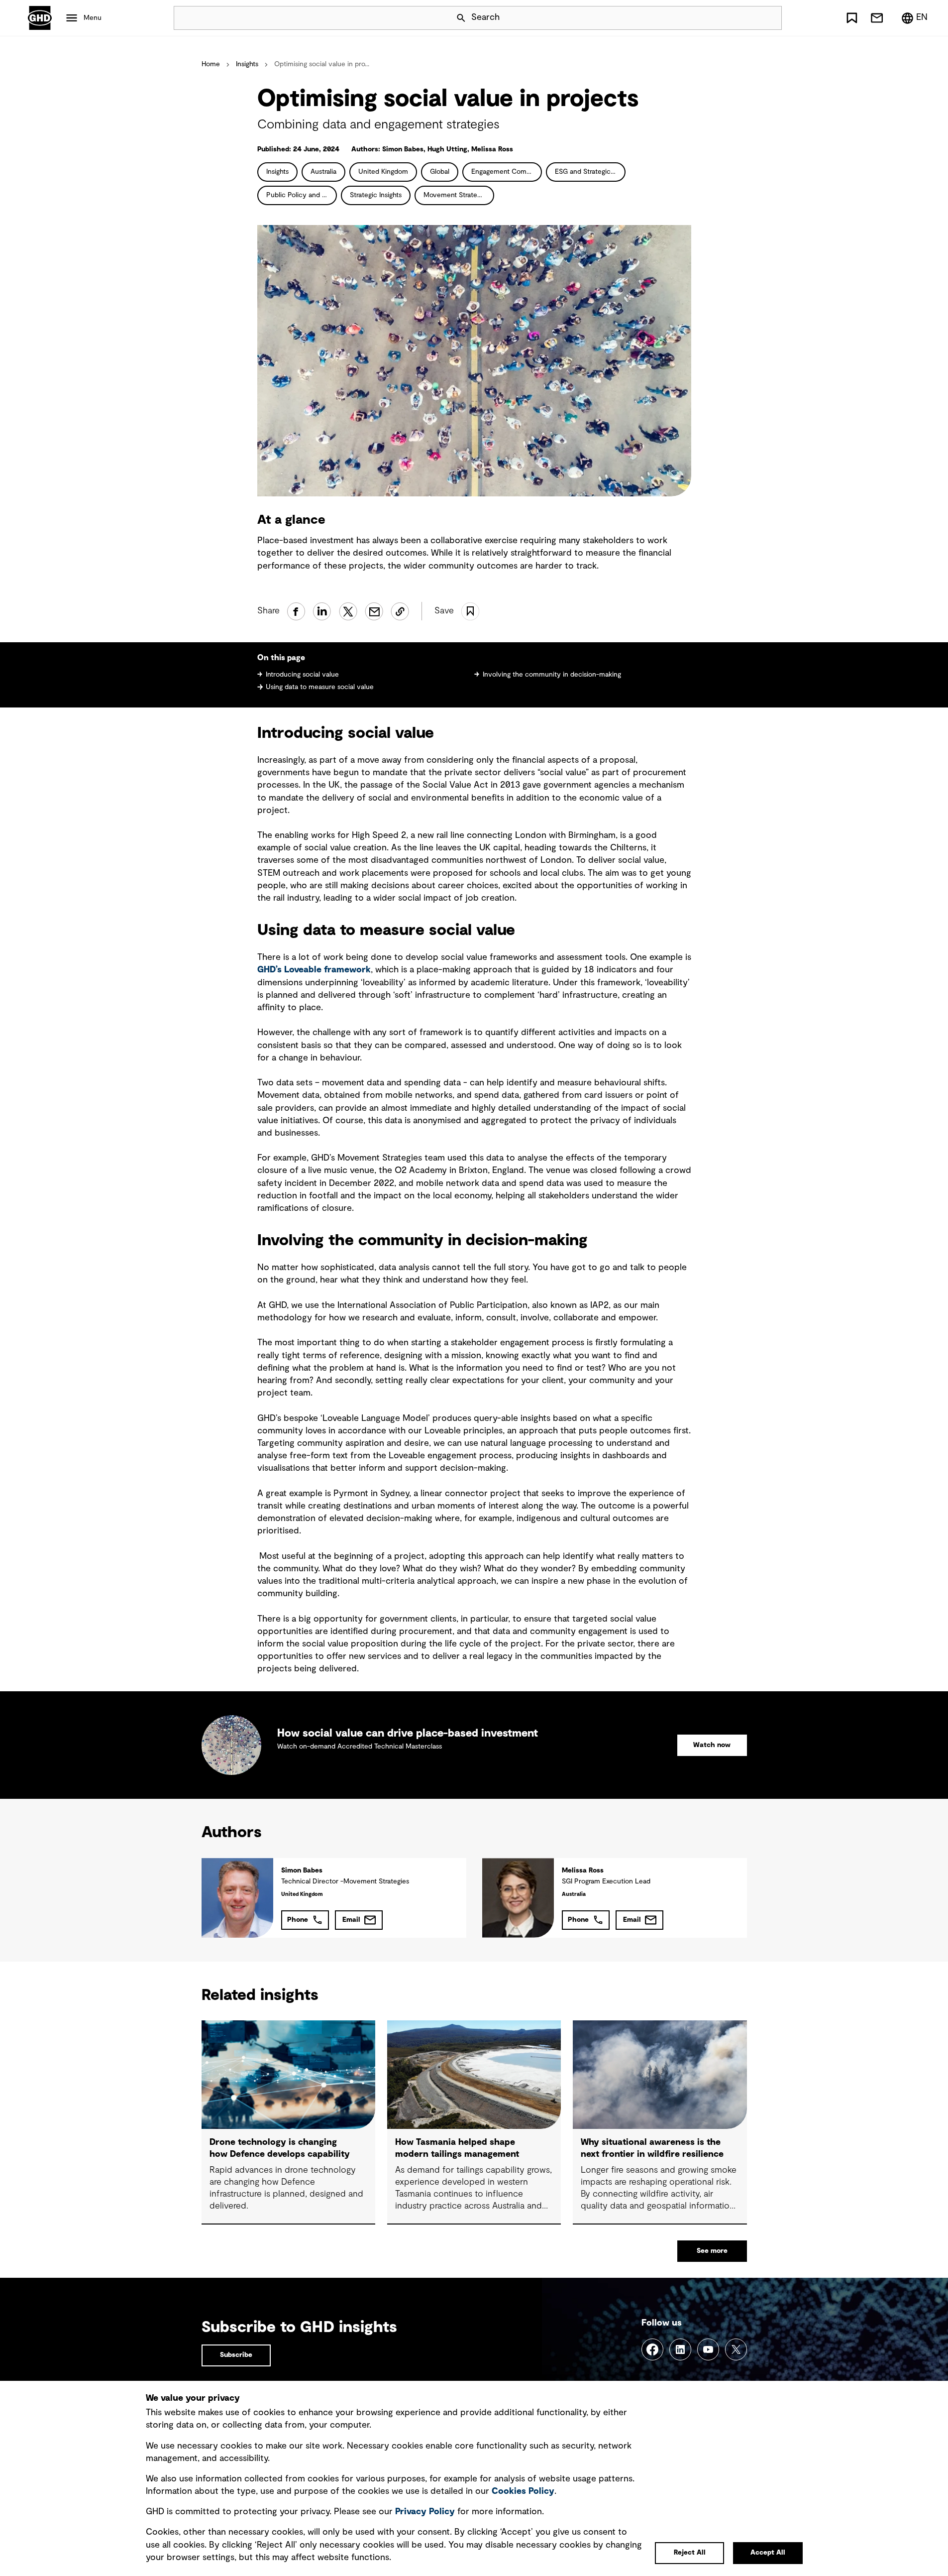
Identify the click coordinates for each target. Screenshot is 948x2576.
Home (211, 64)
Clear (746, 18)
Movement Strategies (456, 195)
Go (770, 18)
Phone (298, 1920)
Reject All (690, 2553)
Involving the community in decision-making (552, 675)
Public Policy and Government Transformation (302, 195)
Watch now (712, 1745)
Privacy (425, 2512)
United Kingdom (383, 172)
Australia (323, 172)
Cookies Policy (523, 2491)
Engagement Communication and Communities (507, 172)
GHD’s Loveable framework (314, 970)
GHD (40, 18)
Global (440, 172)
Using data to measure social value (320, 687)
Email (351, 1920)
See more (712, 2251)
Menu (93, 18)
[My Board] (852, 18)
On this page (281, 658)
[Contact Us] (877, 18)
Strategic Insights (376, 195)
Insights (247, 64)
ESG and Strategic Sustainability (590, 172)
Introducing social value (302, 675)
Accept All (768, 2553)
